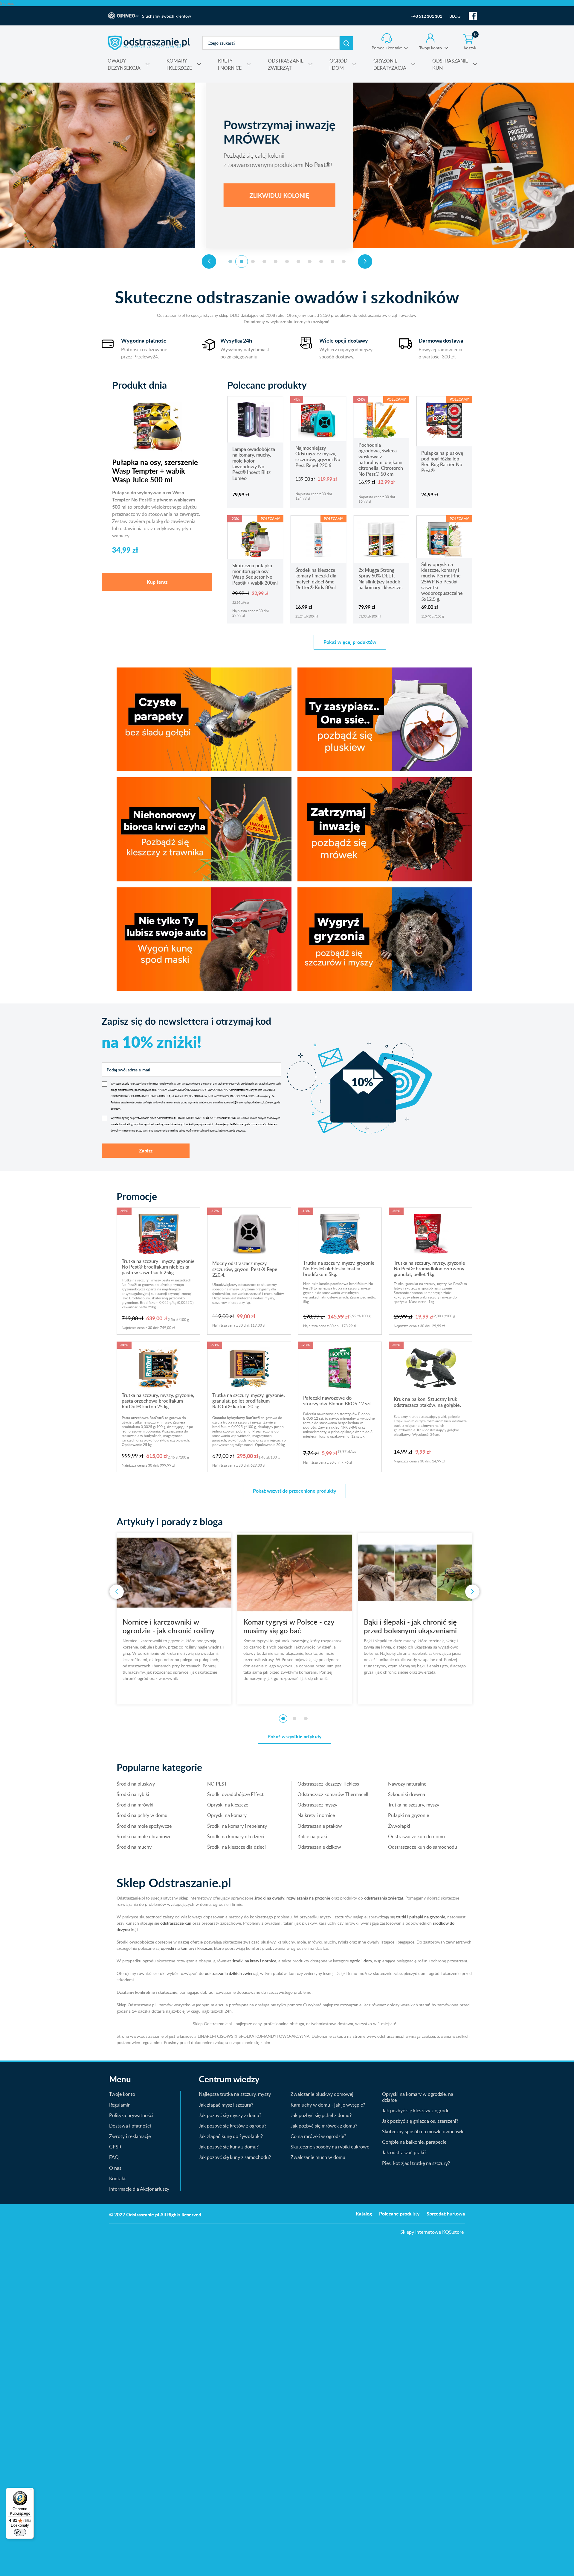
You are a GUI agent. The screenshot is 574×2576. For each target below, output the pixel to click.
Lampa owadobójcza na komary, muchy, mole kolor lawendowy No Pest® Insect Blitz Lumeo (254, 464)
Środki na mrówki (135, 1805)
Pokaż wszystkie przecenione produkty (294, 1491)
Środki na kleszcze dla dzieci (236, 1847)
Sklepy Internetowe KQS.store (432, 2232)
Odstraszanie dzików (319, 1847)
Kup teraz (157, 582)
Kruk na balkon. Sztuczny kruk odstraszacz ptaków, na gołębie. (427, 1402)
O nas (115, 2168)
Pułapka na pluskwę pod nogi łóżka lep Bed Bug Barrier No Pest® (442, 462)
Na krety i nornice (316, 1815)
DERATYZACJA (390, 64)
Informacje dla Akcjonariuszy (139, 2189)
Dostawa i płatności (130, 2126)
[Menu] (30, 2491)
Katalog (364, 2214)
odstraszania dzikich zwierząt (231, 1973)
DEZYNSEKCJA (124, 64)
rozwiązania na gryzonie (308, 1898)
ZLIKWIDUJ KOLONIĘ (175, 195)
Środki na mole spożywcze (144, 1826)
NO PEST (217, 1784)
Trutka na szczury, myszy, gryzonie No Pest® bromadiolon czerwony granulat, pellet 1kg (429, 1269)
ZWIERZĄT (286, 64)
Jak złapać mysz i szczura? (226, 2105)
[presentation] (209, 261)
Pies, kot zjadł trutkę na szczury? (416, 2163)
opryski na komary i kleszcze (186, 1948)
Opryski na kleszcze (228, 1805)
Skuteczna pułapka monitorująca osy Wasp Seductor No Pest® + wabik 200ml (255, 574)
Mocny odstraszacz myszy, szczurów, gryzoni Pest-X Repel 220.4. (245, 1269)
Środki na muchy (134, 1847)
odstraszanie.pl (149, 43)
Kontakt (117, 2178)
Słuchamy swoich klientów (167, 16)
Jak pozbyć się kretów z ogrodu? (233, 2126)
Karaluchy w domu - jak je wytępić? (328, 2105)
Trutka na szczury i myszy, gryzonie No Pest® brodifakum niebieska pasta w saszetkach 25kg (158, 1267)
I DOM (338, 64)
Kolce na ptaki (312, 1836)
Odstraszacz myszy (317, 1805)
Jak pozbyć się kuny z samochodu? (235, 2157)
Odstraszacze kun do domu (416, 1836)
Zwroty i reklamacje (130, 2136)
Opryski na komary (227, 1815)
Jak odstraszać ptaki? (404, 2152)
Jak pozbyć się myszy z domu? (230, 2115)
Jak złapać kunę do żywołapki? (231, 2136)
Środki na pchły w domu (142, 1815)
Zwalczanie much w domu (318, 2157)
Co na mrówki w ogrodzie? (318, 2136)
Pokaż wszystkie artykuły (294, 1736)
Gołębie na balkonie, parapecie (414, 2142)
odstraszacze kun (176, 1923)
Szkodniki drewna (407, 1794)
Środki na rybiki (133, 1794)
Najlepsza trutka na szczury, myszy (235, 2094)
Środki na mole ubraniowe (144, 1836)
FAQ (114, 2157)
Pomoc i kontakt (387, 48)
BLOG (455, 16)
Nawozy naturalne (407, 1784)
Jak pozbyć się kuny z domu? (229, 2147)
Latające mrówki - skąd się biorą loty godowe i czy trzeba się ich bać (415, 1630)
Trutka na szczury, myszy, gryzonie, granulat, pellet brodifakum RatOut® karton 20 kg (249, 1401)
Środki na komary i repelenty (237, 1826)
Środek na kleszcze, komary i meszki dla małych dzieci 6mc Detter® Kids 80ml (316, 579)
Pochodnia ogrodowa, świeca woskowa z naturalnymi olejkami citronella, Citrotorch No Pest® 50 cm (381, 459)
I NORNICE (230, 64)
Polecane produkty (399, 2214)
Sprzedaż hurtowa (446, 2214)
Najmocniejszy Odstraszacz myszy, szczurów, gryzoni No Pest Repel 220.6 (318, 457)
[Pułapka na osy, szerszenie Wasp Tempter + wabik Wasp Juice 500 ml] (157, 426)
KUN (450, 64)
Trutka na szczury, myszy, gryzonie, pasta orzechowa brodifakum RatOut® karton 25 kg (158, 1401)
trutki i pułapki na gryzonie (421, 1917)
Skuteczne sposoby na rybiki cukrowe (330, 2147)
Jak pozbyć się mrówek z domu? (324, 2126)
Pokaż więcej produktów (350, 642)
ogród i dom (361, 1961)
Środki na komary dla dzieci (236, 1836)
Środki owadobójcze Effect (235, 1794)
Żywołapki (399, 1826)
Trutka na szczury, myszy (414, 1805)
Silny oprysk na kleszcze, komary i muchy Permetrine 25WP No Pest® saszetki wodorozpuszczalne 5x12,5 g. (442, 582)
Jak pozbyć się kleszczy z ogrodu (416, 2110)
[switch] (20, 2532)
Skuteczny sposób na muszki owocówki (423, 2131)
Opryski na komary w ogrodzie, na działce (418, 2097)
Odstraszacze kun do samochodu (423, 1847)
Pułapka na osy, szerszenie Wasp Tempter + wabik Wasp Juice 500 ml (155, 471)
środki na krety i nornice (254, 1961)
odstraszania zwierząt (384, 1898)
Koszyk (470, 42)
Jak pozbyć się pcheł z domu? (321, 2115)
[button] (230, 261)
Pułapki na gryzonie (409, 1815)
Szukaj (346, 43)
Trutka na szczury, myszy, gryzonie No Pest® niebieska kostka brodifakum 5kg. (339, 1269)
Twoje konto (430, 48)
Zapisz (146, 1151)
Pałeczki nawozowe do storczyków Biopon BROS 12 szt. (338, 1401)
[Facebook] (473, 16)
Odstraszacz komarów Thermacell (333, 1794)
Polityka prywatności (131, 2115)
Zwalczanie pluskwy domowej (322, 2094)
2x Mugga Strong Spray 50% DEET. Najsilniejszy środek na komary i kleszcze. (381, 579)
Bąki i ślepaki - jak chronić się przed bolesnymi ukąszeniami (169, 1626)
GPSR (115, 2147)
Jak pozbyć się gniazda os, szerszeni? (420, 2121)
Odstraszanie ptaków (320, 1826)
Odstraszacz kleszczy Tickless (328, 1784)
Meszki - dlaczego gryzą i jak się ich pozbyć (294, 1626)
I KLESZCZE (179, 64)
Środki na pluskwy (136, 1784)
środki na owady (269, 1898)
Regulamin (120, 2105)
